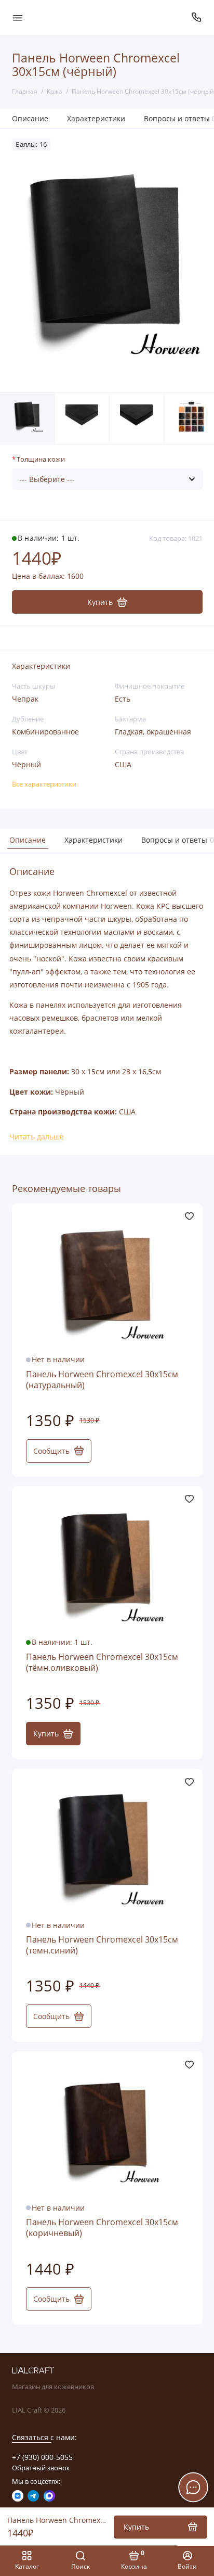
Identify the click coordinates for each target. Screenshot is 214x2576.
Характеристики (96, 118)
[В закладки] (189, 1216)
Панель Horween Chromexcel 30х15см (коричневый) (102, 2228)
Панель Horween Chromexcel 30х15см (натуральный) (102, 1380)
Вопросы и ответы (176, 840)
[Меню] (18, 17)
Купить (46, 1734)
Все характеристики (44, 784)
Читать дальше (37, 1137)
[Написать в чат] (193, 2487)
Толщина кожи (41, 459)
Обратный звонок (41, 2468)
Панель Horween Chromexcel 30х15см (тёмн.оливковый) (102, 1663)
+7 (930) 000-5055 (42, 2457)
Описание (30, 118)
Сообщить (51, 1451)
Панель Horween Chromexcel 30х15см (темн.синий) (102, 1945)
